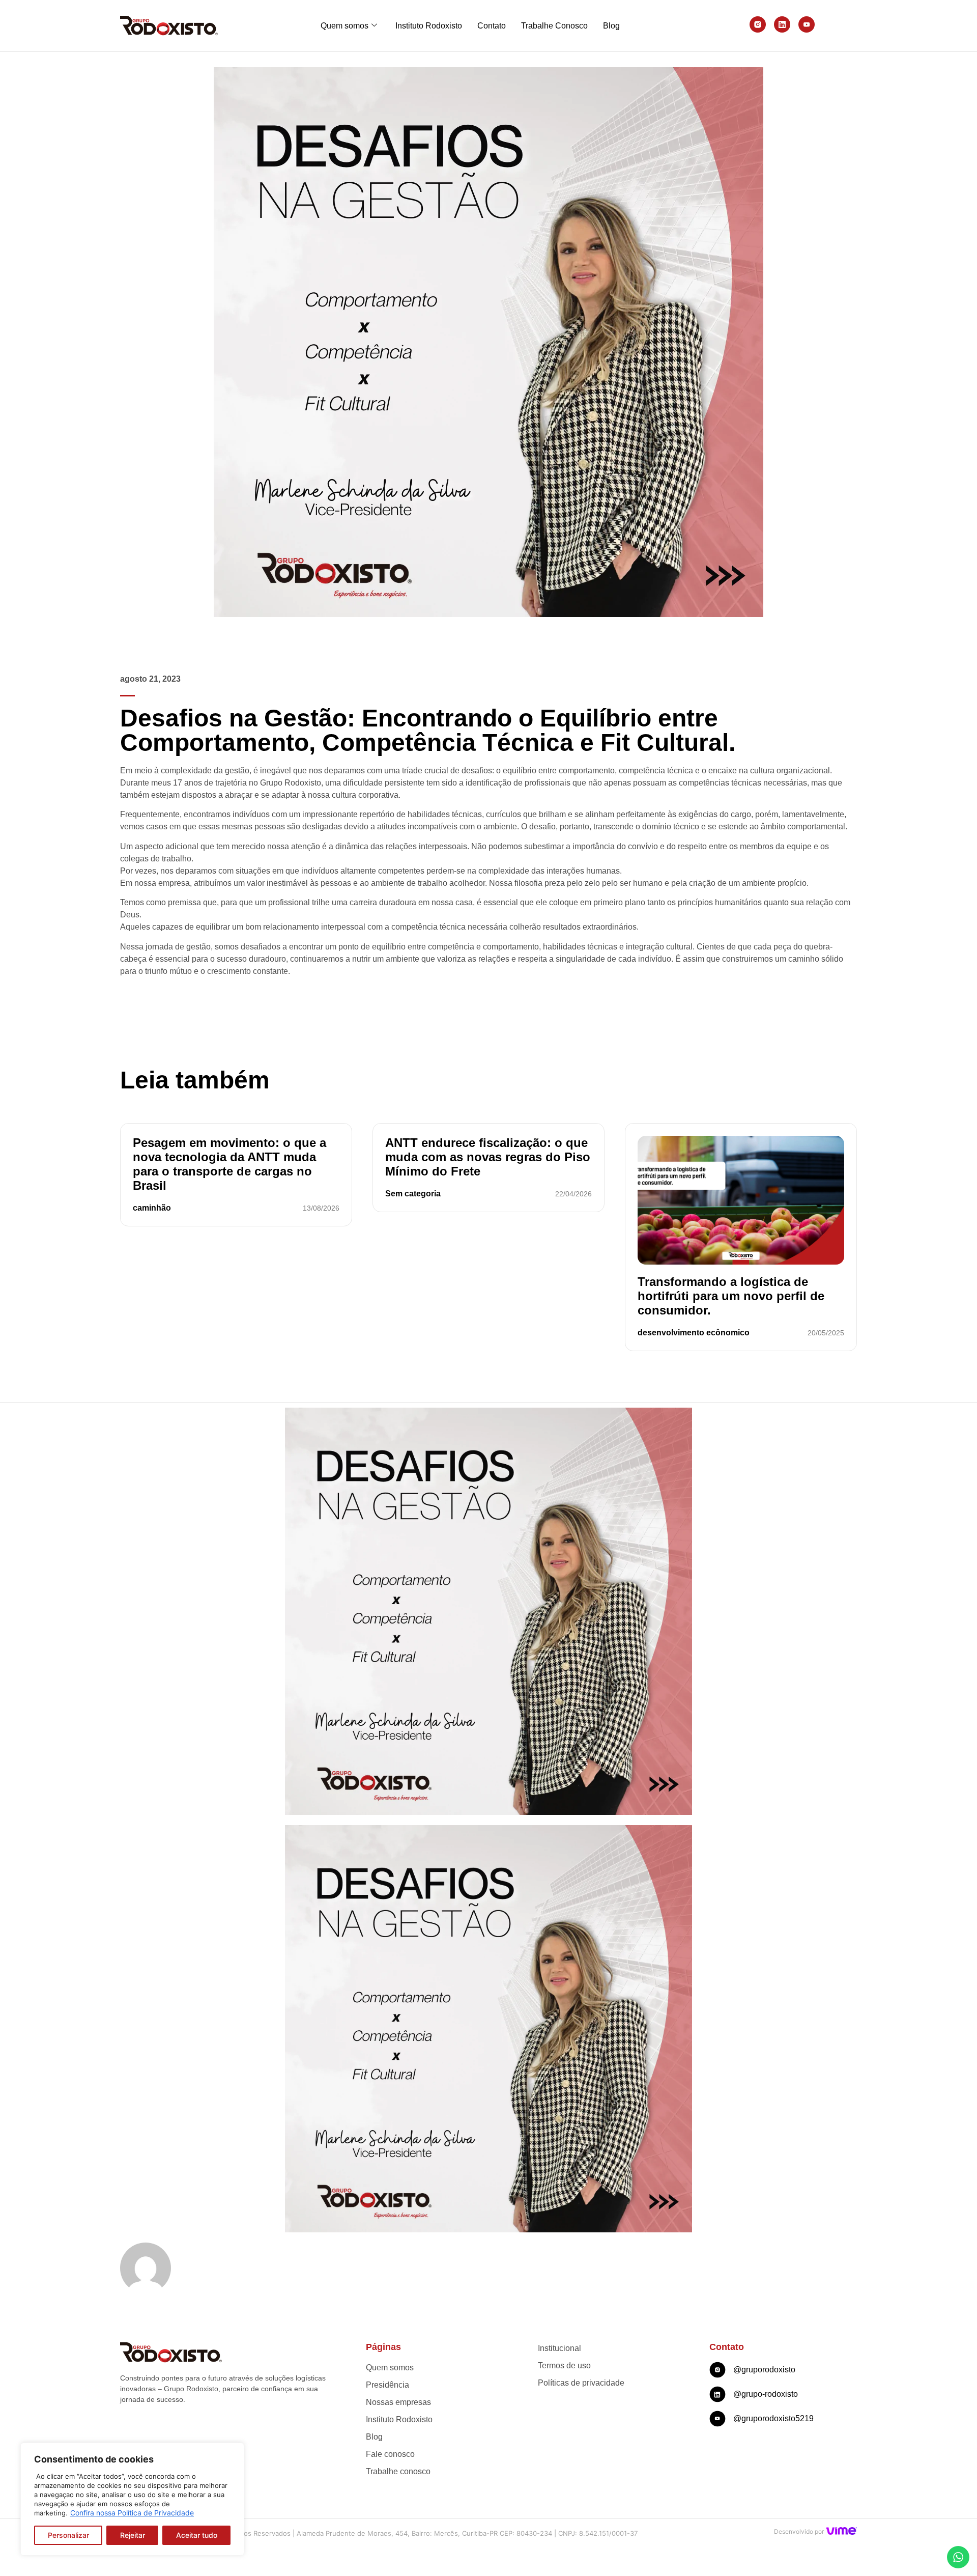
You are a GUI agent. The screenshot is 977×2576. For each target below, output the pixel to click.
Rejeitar (133, 2535)
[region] (132, 2499)
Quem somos (344, 26)
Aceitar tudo (197, 2535)
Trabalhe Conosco (554, 26)
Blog (611, 26)
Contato (492, 26)
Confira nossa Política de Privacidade (132, 2513)
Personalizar (68, 2535)
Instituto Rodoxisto (429, 26)
